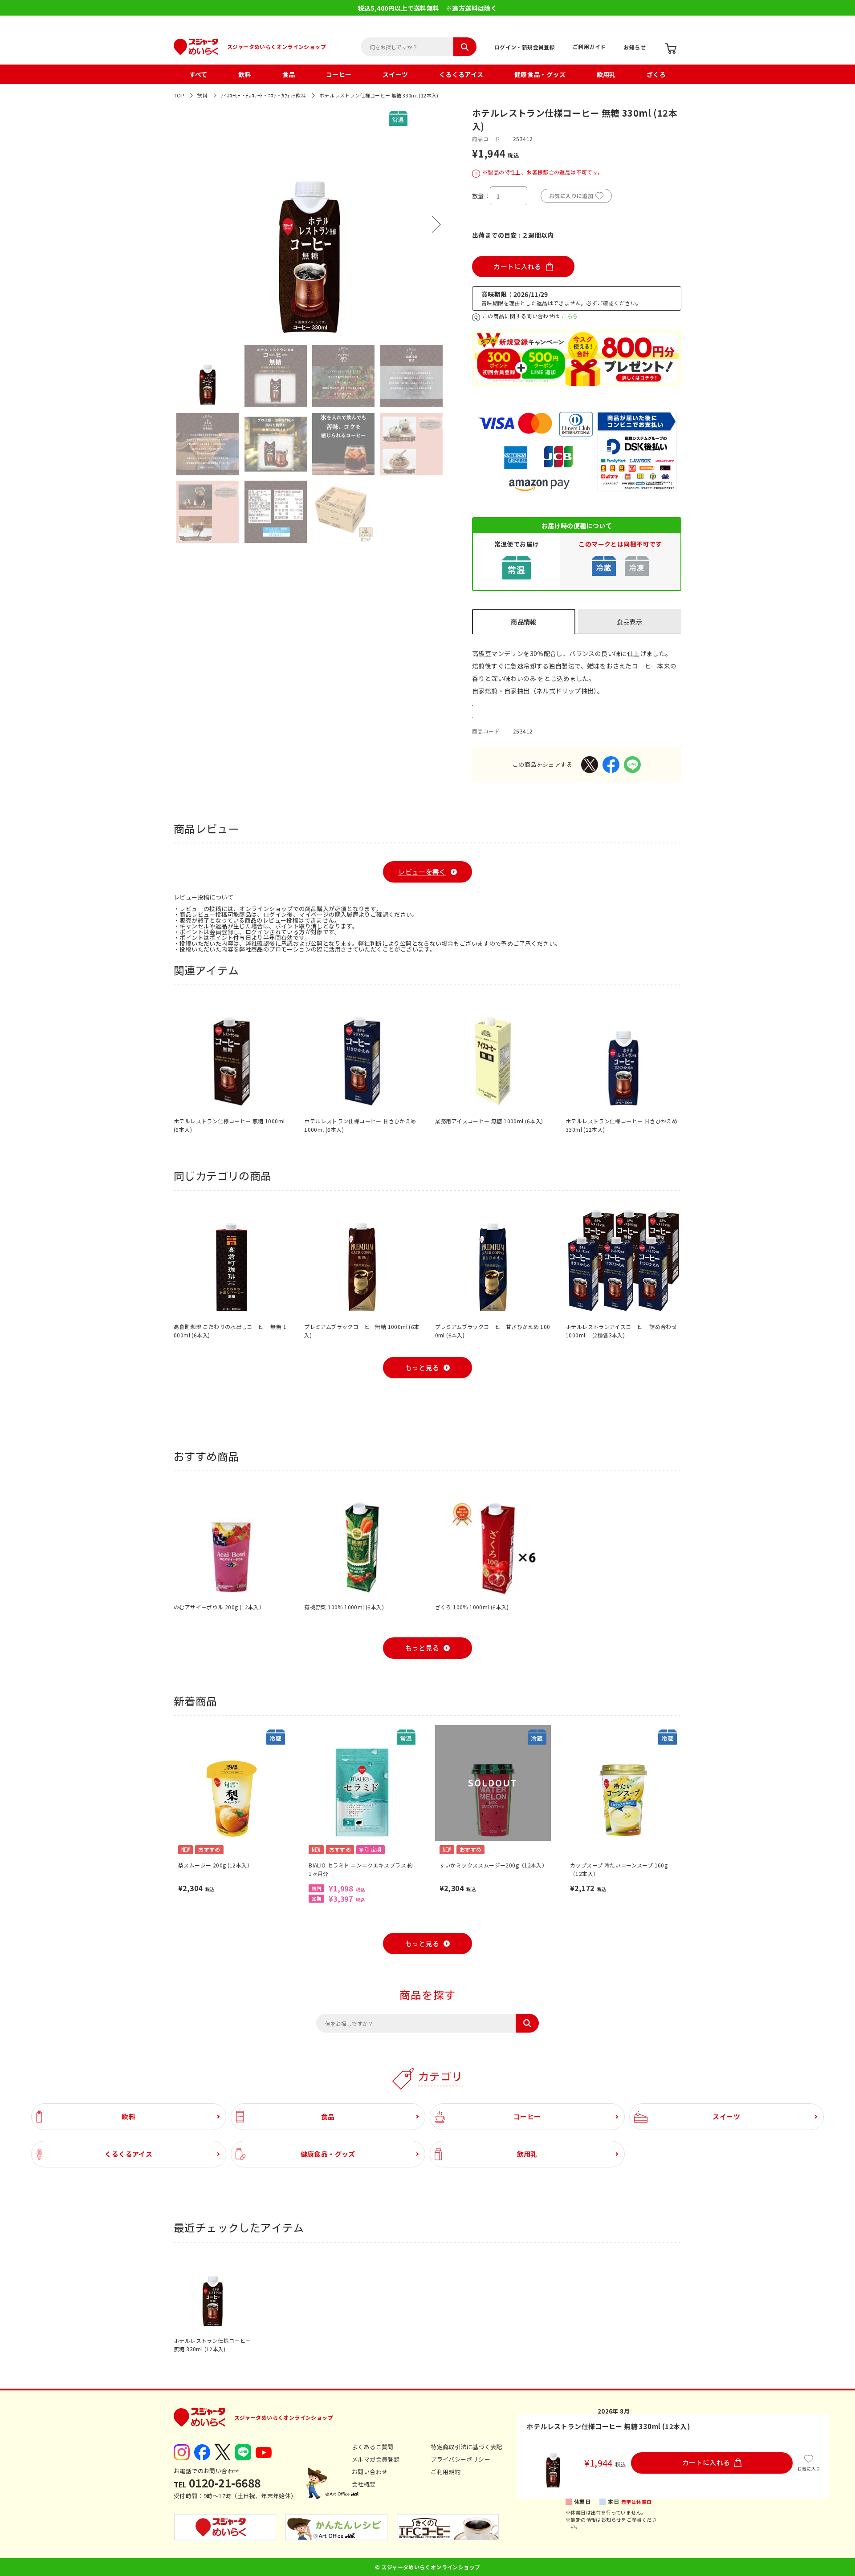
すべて (198, 74)
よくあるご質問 (373, 2447)
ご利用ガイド (589, 47)
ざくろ (656, 74)
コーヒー (339, 74)
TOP (179, 95)
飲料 (245, 74)
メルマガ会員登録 (376, 2459)
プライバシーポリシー (460, 2459)
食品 (289, 74)
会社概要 (364, 2484)
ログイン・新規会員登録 (525, 47)
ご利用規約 (446, 2472)
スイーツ (395, 74)
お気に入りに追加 (571, 196)
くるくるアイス (461, 74)
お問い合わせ (370, 2472)
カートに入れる (517, 267)
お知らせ (635, 47)
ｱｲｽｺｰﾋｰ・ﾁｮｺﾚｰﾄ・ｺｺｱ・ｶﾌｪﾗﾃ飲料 (263, 95)
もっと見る (422, 1368)
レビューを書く (422, 872)
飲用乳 (606, 74)
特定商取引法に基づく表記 (466, 2447)
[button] (183, 224)
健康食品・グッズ (540, 74)
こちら (570, 316)
